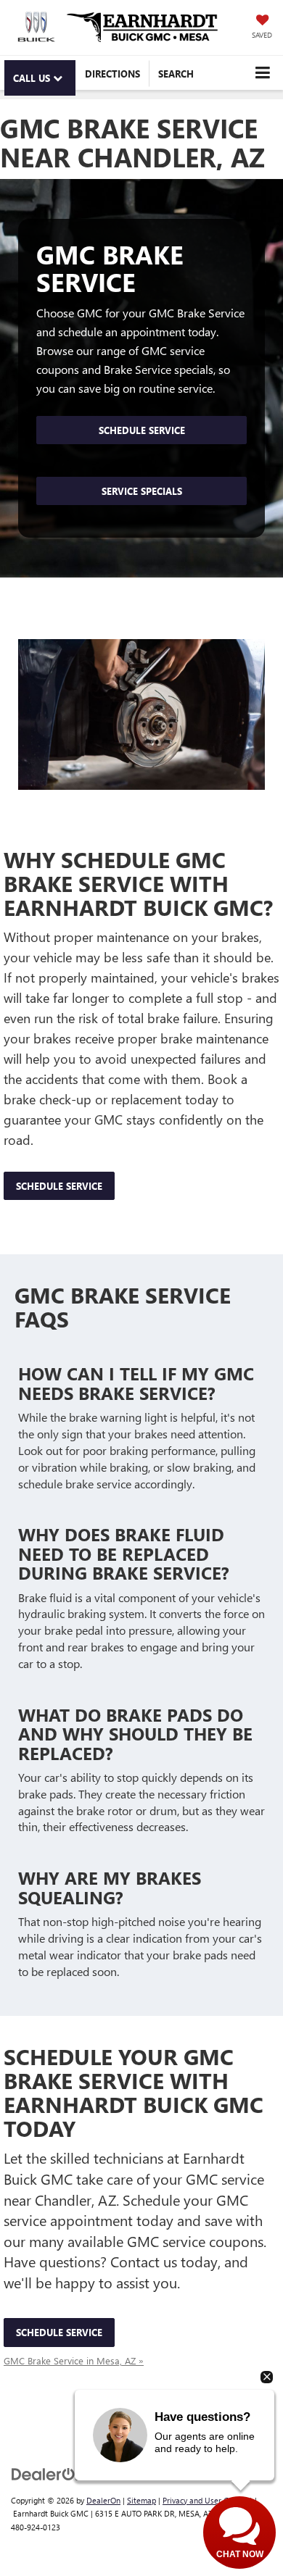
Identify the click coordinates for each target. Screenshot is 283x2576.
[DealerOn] (48, 2473)
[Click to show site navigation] (262, 73)
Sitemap (141, 2500)
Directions (112, 74)
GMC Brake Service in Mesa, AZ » (74, 2360)
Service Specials (142, 491)
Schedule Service (142, 430)
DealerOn (103, 2500)
